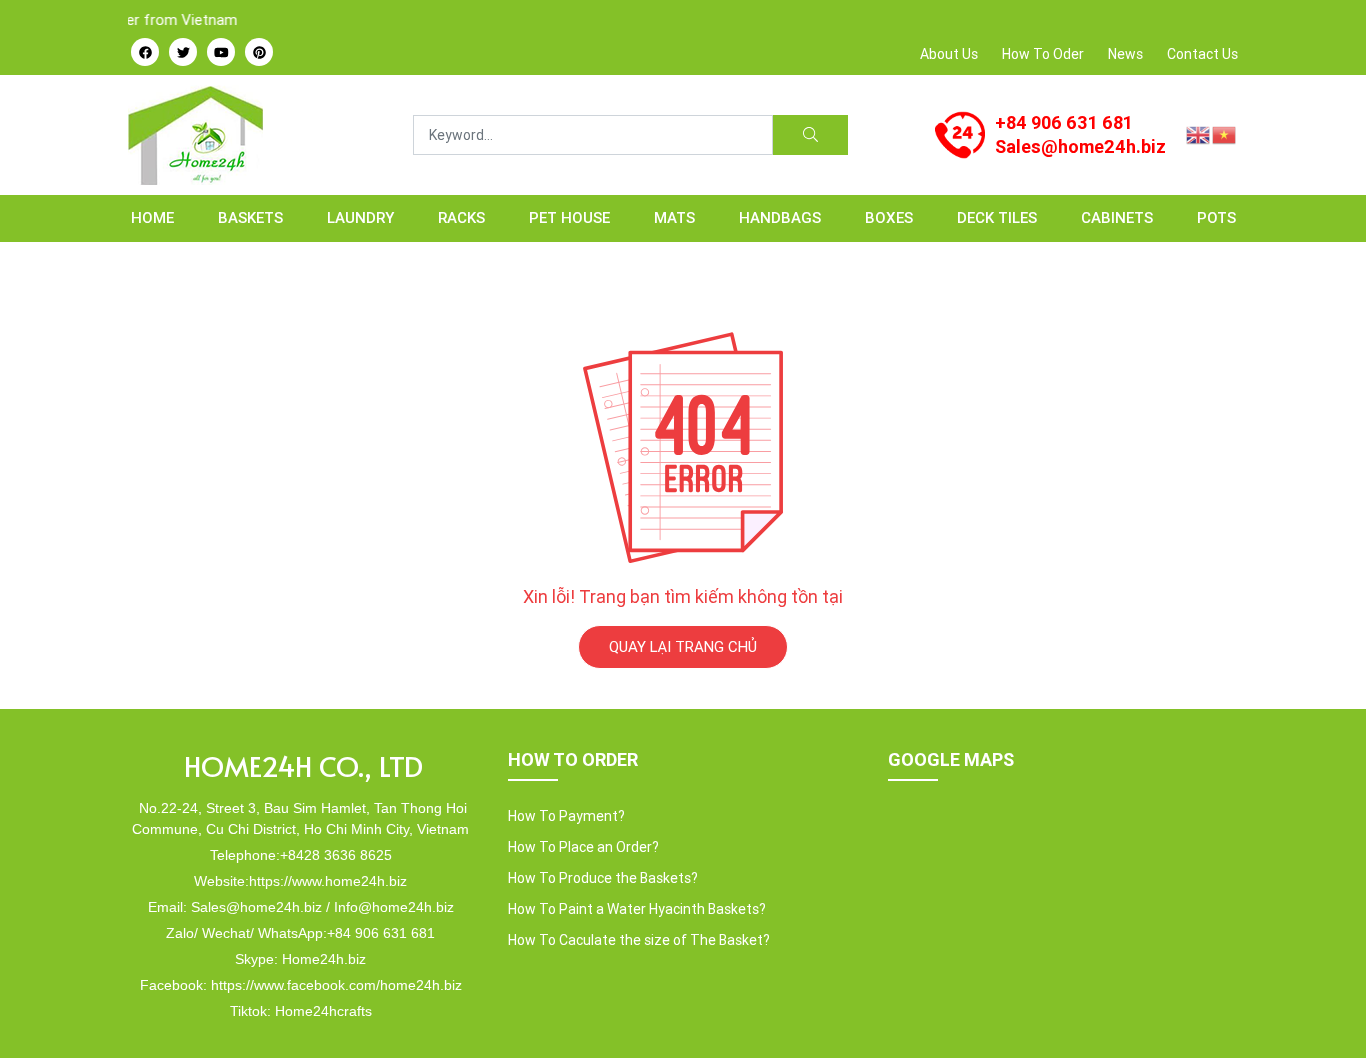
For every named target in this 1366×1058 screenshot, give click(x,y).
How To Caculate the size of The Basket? (639, 940)
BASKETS (250, 217)
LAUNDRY (360, 217)
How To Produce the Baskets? (603, 878)
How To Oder (1043, 54)
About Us (949, 54)
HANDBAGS (780, 217)
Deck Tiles (997, 217)
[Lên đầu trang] (1322, 1009)
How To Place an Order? (583, 847)
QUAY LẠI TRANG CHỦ (683, 646)
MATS (674, 217)
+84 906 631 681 (1064, 122)
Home (152, 217)
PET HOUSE (569, 217)
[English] (1199, 133)
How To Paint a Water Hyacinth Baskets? (637, 909)
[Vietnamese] (1225, 133)
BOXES (889, 217)
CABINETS (1117, 217)
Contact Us (1202, 54)
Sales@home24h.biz (1080, 146)
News (1125, 54)
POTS (1216, 217)
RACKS (461, 217)
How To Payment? (566, 816)
